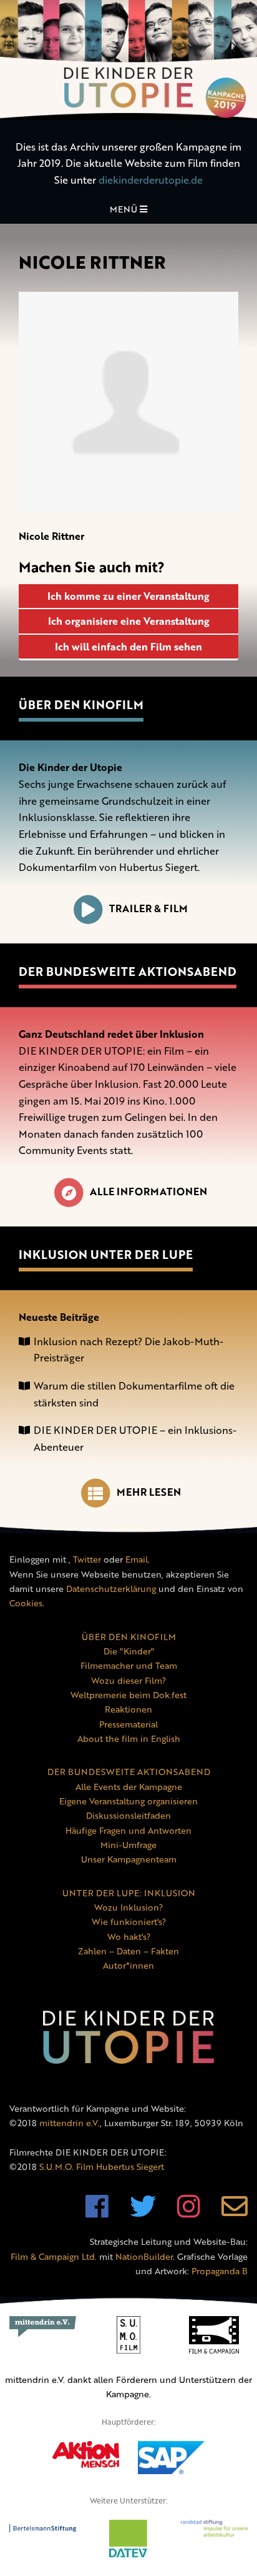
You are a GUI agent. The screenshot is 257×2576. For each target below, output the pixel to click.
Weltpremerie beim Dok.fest (128, 1695)
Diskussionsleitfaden (128, 1815)
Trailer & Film (148, 908)
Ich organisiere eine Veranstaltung (129, 621)
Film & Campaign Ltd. (54, 2256)
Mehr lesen (149, 1492)
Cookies (26, 1603)
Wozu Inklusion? (128, 1907)
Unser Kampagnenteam (129, 1859)
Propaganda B (220, 2271)
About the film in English (129, 1738)
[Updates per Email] (235, 2213)
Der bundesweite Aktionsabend (128, 972)
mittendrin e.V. (70, 2123)
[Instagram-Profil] (189, 2213)
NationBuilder (144, 2256)
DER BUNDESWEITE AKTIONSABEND (129, 1772)
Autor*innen (128, 1965)
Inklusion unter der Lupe (106, 1255)
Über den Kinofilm (81, 705)
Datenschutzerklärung (111, 1589)
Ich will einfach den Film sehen (128, 647)
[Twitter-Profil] (143, 2213)
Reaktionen (128, 1709)
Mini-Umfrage (128, 1845)
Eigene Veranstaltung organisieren (128, 1801)
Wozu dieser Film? (128, 1680)
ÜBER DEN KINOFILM (129, 1637)
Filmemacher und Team (129, 1665)
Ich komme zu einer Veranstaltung (128, 596)
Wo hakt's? (129, 1937)
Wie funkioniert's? (129, 1922)
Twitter (87, 1559)
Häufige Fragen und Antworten (128, 1830)
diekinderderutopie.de (151, 180)
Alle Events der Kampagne (129, 1787)
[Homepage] (128, 60)
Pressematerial (128, 1724)
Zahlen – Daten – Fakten (128, 1951)
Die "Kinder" (129, 1651)
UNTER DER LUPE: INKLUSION (129, 1893)
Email (137, 1559)
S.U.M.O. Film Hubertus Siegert (102, 2166)
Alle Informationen (148, 1191)
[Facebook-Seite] (97, 2213)
